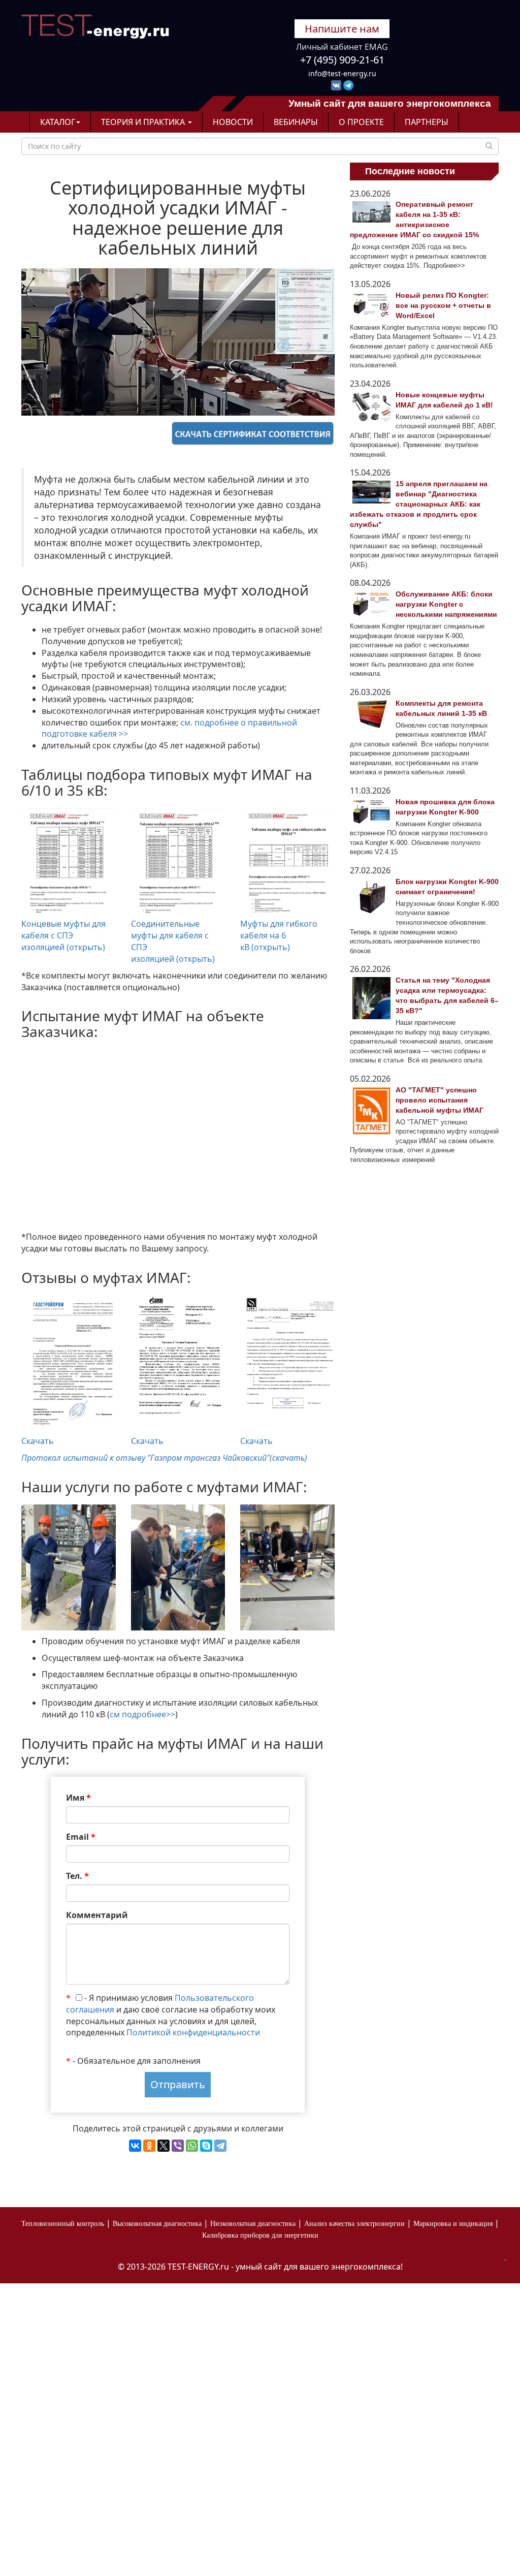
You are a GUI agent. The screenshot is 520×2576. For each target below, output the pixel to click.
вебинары (296, 122)
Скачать (38, 1441)
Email (81, 1837)
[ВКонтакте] (135, 2146)
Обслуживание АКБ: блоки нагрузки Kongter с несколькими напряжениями (446, 604)
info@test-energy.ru (342, 73)
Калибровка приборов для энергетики (260, 2235)
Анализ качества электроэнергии (354, 2224)
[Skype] (206, 2146)
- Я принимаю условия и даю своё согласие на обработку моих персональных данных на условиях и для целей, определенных (171, 2015)
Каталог (58, 122)
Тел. (77, 1876)
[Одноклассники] (149, 2146)
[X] (164, 2146)
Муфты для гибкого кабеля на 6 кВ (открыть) (279, 935)
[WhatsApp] (192, 2146)
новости (233, 122)
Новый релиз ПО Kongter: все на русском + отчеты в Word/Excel (443, 305)
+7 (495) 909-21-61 (342, 60)
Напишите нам (342, 29)
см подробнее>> (142, 1714)
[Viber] (178, 2146)
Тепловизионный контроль (63, 2224)
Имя (78, 1798)
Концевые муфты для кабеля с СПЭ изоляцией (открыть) (63, 935)
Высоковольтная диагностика (157, 2224)
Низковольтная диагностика (253, 2224)
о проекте (361, 122)
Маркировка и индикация (453, 2224)
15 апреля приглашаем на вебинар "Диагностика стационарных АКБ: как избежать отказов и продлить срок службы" (419, 504)
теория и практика (144, 122)
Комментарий (97, 1915)
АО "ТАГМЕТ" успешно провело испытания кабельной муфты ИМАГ (440, 1100)
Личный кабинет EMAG (342, 47)
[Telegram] (220, 2146)
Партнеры (427, 122)
